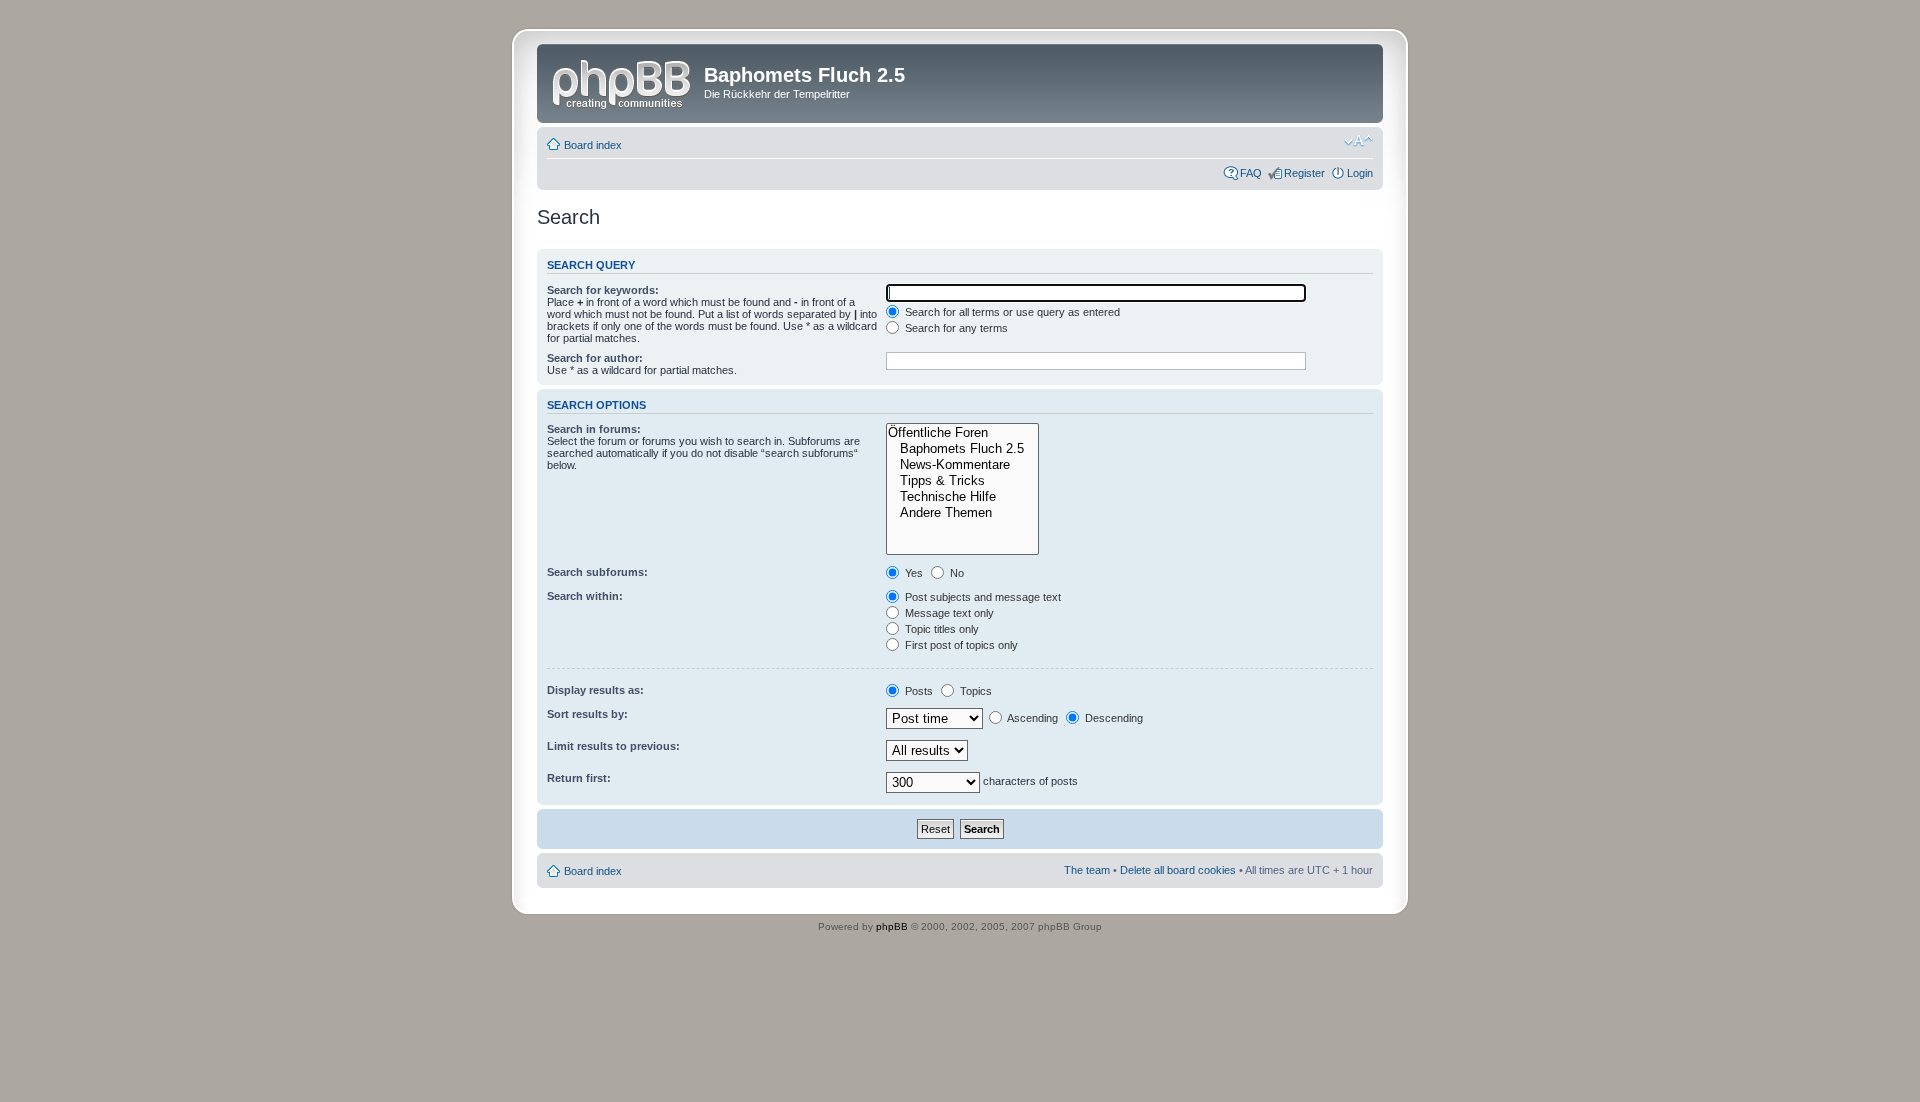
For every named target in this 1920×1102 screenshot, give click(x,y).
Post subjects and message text (981, 597)
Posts (917, 691)
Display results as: (595, 690)
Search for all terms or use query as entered (1011, 312)
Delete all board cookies (1178, 870)
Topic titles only (940, 629)
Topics (974, 691)
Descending (1112, 718)
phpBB (892, 926)
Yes (912, 573)
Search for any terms (955, 328)
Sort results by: (587, 714)
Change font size (1358, 141)
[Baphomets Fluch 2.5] (962, 449)
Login (1360, 173)
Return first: (579, 778)
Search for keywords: (603, 290)
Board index (593, 145)
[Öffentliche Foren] (962, 433)
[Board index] (623, 81)
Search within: (585, 596)
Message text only (948, 613)
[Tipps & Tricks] (962, 481)
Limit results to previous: (613, 746)
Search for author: (595, 358)
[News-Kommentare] (962, 465)
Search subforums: (597, 572)
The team (1087, 870)
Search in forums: (594, 429)
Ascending (1031, 718)
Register (1304, 173)
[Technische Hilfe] (962, 497)
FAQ (1251, 173)
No (955, 573)
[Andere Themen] (962, 513)
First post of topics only (960, 645)
